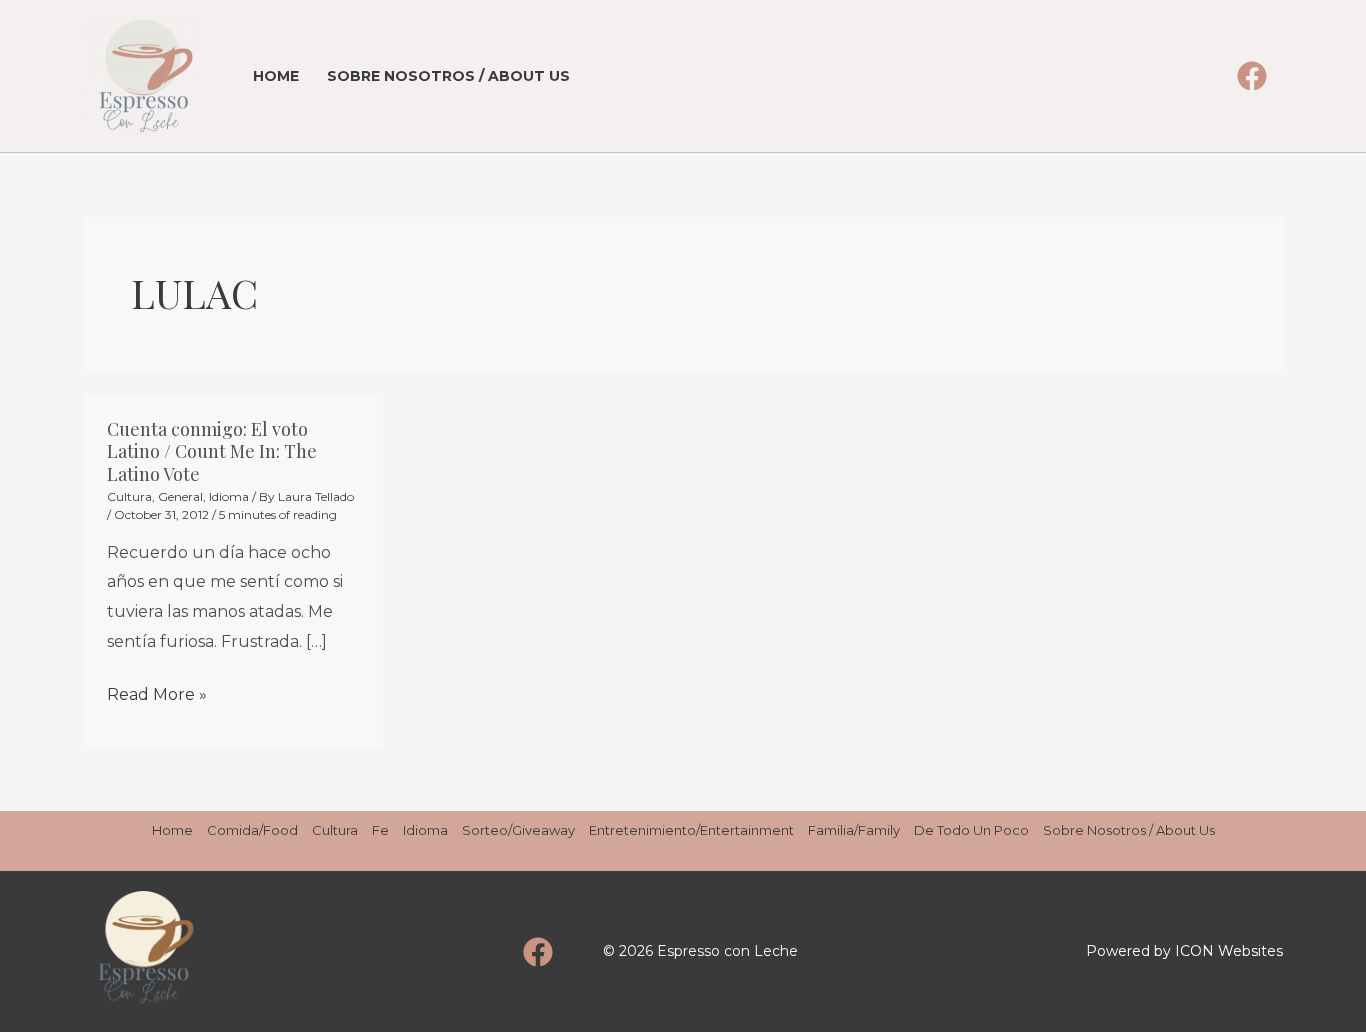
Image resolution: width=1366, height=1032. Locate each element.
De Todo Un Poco (971, 830)
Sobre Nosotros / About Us (448, 76)
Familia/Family (854, 830)
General (180, 496)
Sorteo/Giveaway (518, 830)
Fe (380, 830)
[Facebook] (1252, 76)
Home (276, 76)
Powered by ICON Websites (1184, 951)
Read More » (157, 695)
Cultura (129, 496)
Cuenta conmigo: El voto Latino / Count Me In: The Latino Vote (212, 451)
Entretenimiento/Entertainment (691, 830)
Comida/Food (252, 830)
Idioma (229, 496)
